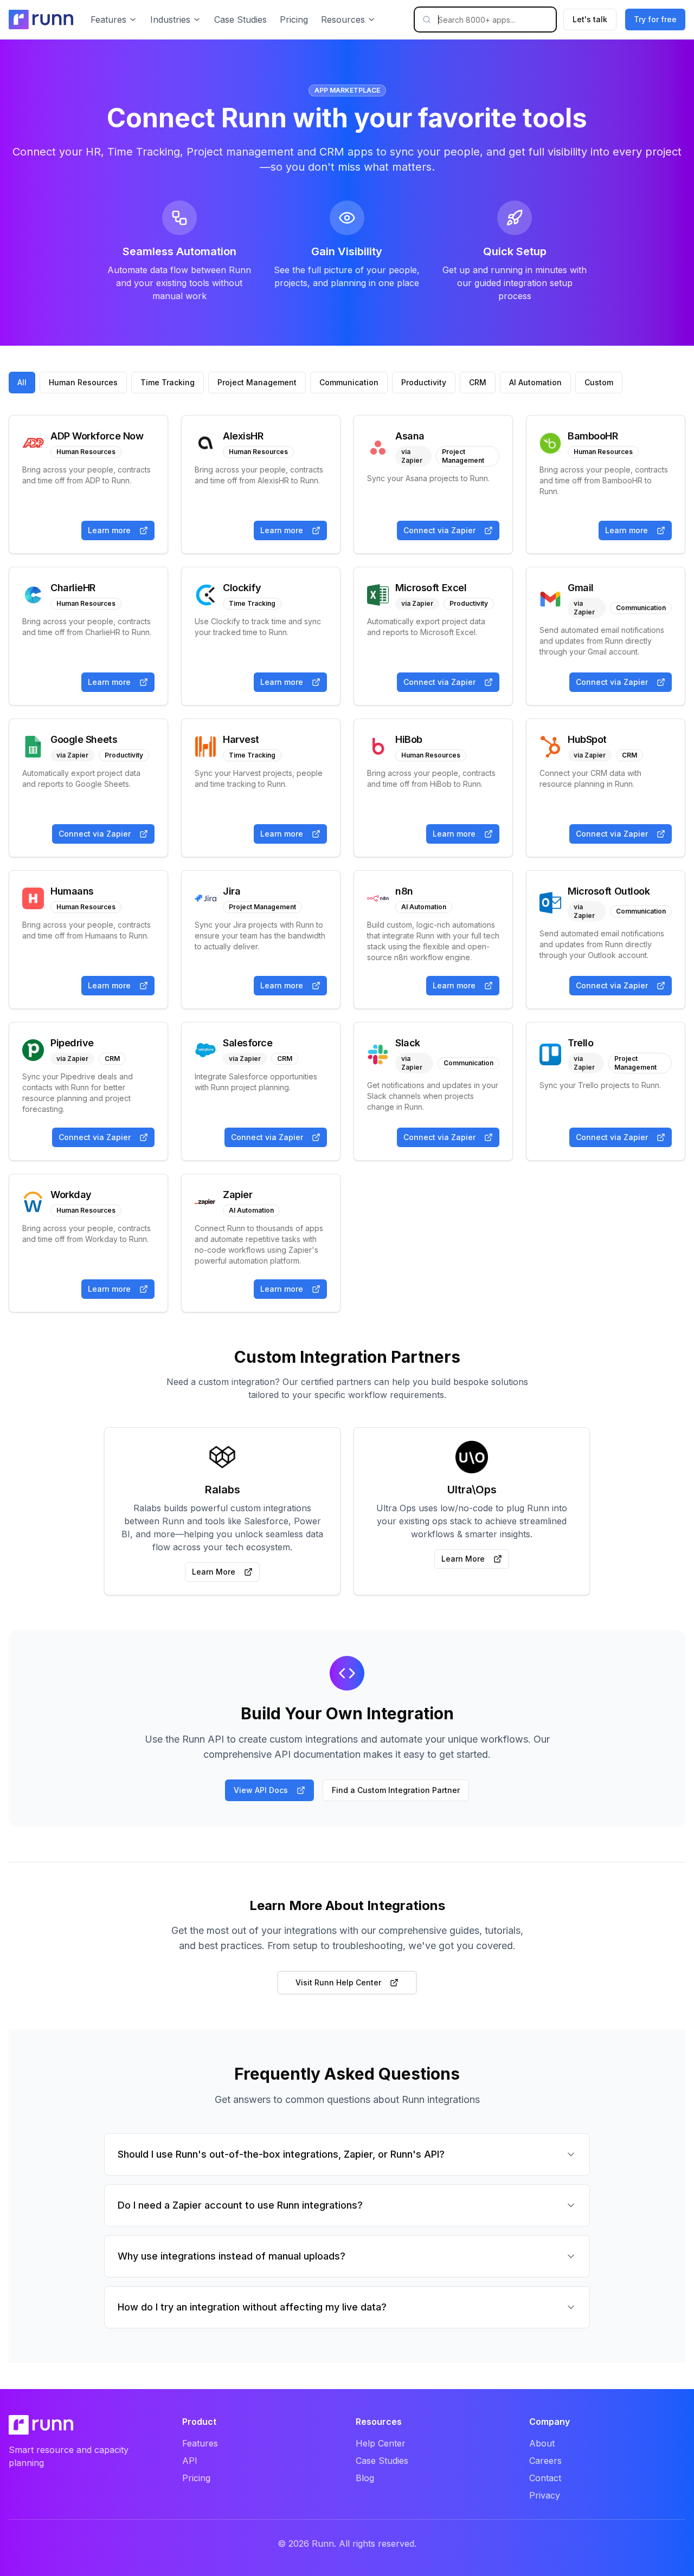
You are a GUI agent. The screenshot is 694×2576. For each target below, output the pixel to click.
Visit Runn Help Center (338, 1982)
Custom (599, 382)
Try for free (655, 19)
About (542, 2443)
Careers (545, 2461)
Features (200, 2443)
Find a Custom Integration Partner (396, 1790)
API (190, 2461)
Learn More (214, 1572)
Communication (349, 382)
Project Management (257, 382)
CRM (478, 382)
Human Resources (83, 382)
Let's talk (590, 19)
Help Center (381, 2443)
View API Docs (261, 1790)
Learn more (109, 530)
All (22, 382)
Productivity (424, 382)
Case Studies (240, 20)
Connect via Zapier (439, 530)
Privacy (545, 2495)
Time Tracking (168, 382)
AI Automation (535, 382)
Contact (545, 2478)
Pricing (294, 20)
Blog (365, 2478)
